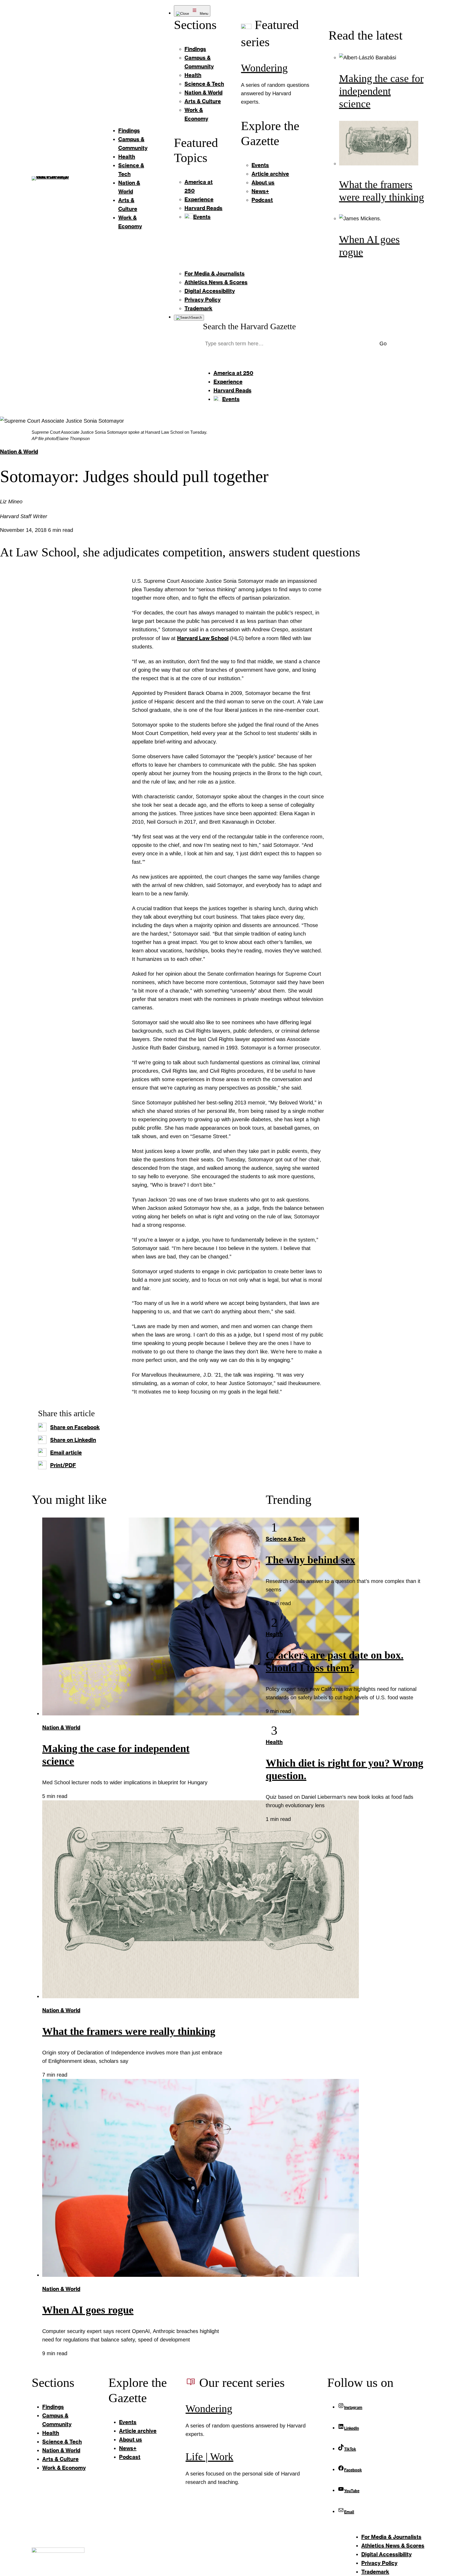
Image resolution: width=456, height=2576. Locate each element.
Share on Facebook (75, 1427)
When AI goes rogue (88, 2310)
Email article (66, 1452)
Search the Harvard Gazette (249, 326)
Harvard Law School (203, 638)
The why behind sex (310, 1560)
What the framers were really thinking (129, 2031)
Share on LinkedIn (73, 1440)
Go (383, 344)
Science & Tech (286, 1539)
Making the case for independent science (381, 91)
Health (274, 1634)
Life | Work (209, 2457)
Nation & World (19, 451)
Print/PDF (63, 1465)
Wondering (264, 68)
